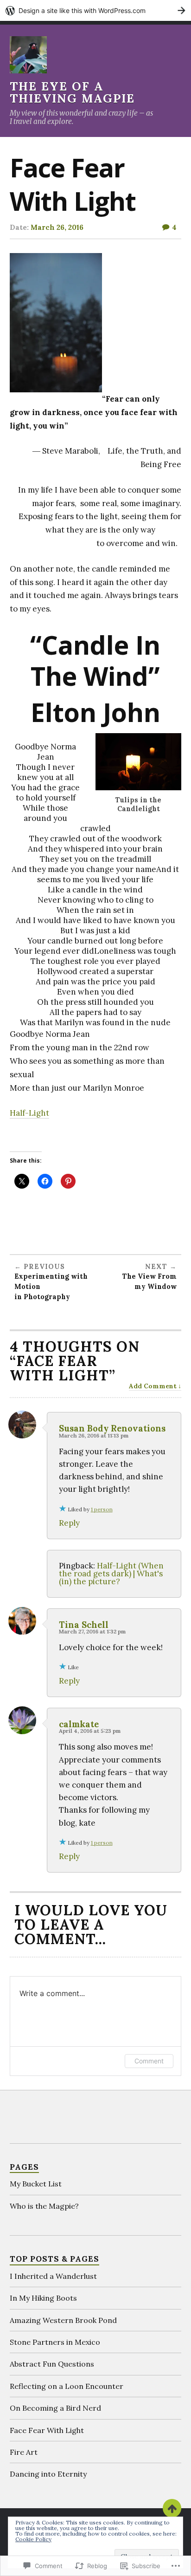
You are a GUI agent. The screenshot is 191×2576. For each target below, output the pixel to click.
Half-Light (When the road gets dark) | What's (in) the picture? (111, 1574)
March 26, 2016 (57, 227)
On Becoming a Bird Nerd (55, 2408)
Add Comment (153, 1386)
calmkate (79, 1724)
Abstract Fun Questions (52, 2364)
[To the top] (172, 2508)
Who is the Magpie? (44, 2206)
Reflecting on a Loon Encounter (67, 2386)
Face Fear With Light (47, 2430)
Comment (149, 2061)
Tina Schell (84, 1625)
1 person (102, 1509)
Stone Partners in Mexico (55, 2342)
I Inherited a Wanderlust (53, 2276)
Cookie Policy (33, 2539)
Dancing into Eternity (48, 2474)
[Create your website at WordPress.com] (95, 10)
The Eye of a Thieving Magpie (72, 92)
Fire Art (24, 2452)
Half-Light (29, 1113)
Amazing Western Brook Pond (63, 2320)
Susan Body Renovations (112, 1428)
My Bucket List (36, 2184)
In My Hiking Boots (43, 2298)
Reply (69, 1523)
